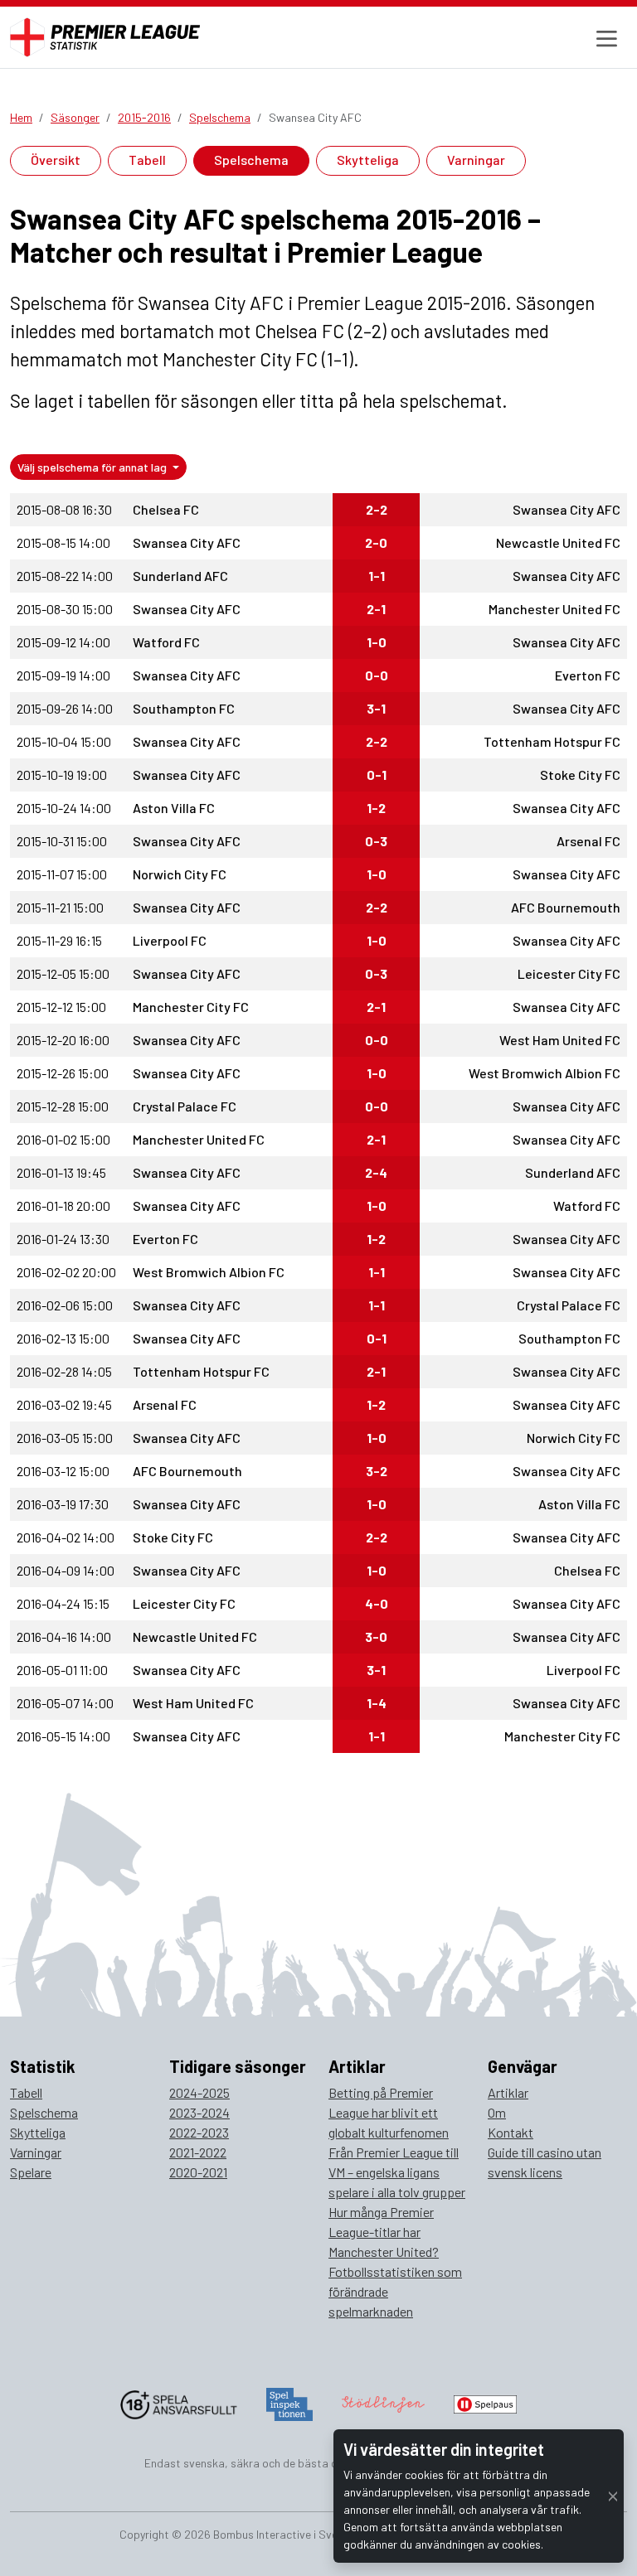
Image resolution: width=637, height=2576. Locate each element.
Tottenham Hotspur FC (552, 741)
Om (497, 2112)
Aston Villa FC (174, 808)
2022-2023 (199, 2132)
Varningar (476, 160)
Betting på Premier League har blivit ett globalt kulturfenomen (389, 2112)
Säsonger (75, 117)
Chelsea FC (166, 509)
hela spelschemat (432, 400)
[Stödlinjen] (383, 2402)
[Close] (613, 2496)
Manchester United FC (554, 609)
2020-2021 (198, 2172)
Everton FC (588, 675)
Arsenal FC (588, 841)
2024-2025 (199, 2092)
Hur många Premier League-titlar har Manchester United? (384, 2232)
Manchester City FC (191, 1007)
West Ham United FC (560, 1040)
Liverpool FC (170, 940)
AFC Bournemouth (566, 907)
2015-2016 (144, 117)
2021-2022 (198, 2152)
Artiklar (508, 2092)
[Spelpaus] (485, 2402)
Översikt (56, 160)
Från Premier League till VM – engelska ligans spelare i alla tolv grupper (397, 2172)
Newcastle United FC (558, 542)
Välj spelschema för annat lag (93, 467)
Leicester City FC (569, 973)
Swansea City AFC (566, 509)
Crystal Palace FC (185, 1106)
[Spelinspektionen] (290, 2402)
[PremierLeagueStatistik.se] (105, 37)
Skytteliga (368, 160)
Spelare (31, 2172)
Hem (21, 117)
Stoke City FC (580, 775)
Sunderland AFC (180, 576)
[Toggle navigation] (605, 38)
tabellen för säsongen (173, 400)
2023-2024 (199, 2112)
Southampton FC (184, 708)
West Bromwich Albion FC (545, 1073)
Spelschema (220, 117)
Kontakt (511, 2132)
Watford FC (166, 642)
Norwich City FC (180, 874)
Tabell (147, 160)
